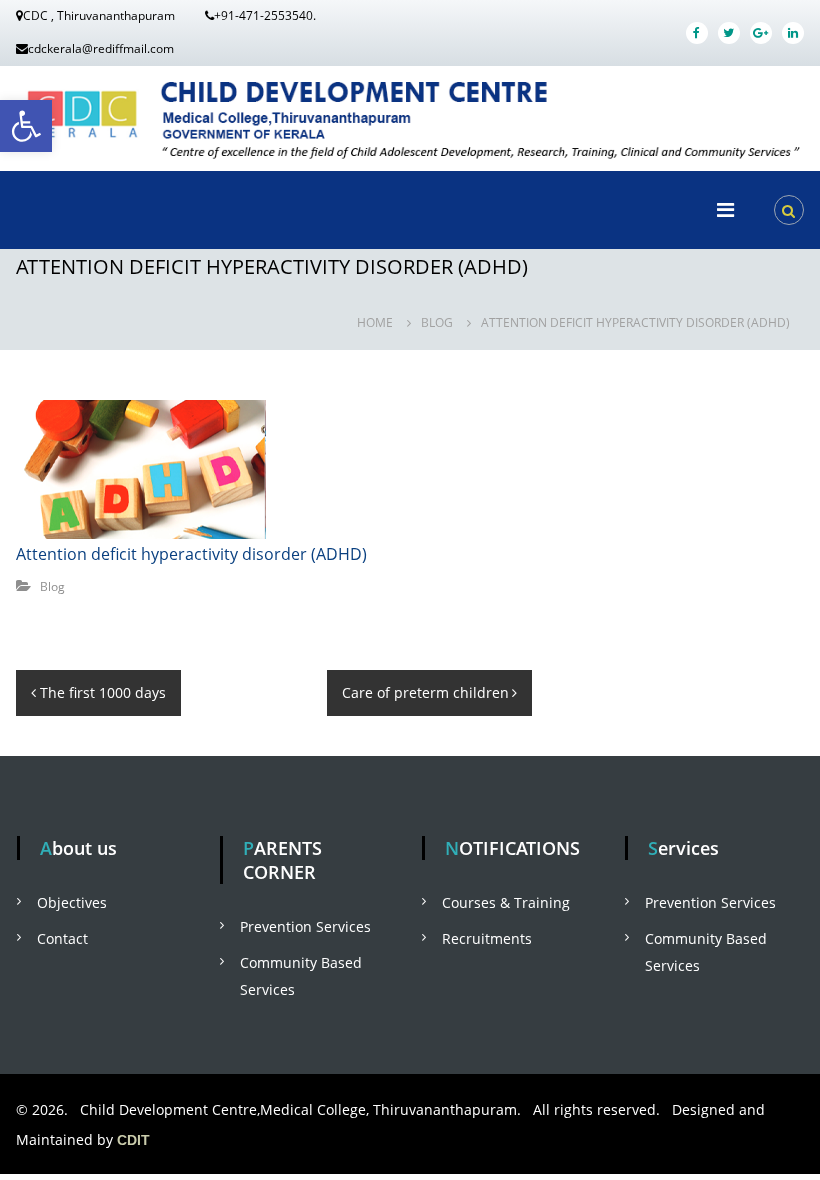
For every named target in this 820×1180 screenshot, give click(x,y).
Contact (62, 938)
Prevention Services (305, 926)
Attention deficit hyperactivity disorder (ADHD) (191, 554)
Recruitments (487, 938)
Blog (437, 322)
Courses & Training (506, 902)
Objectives (72, 902)
